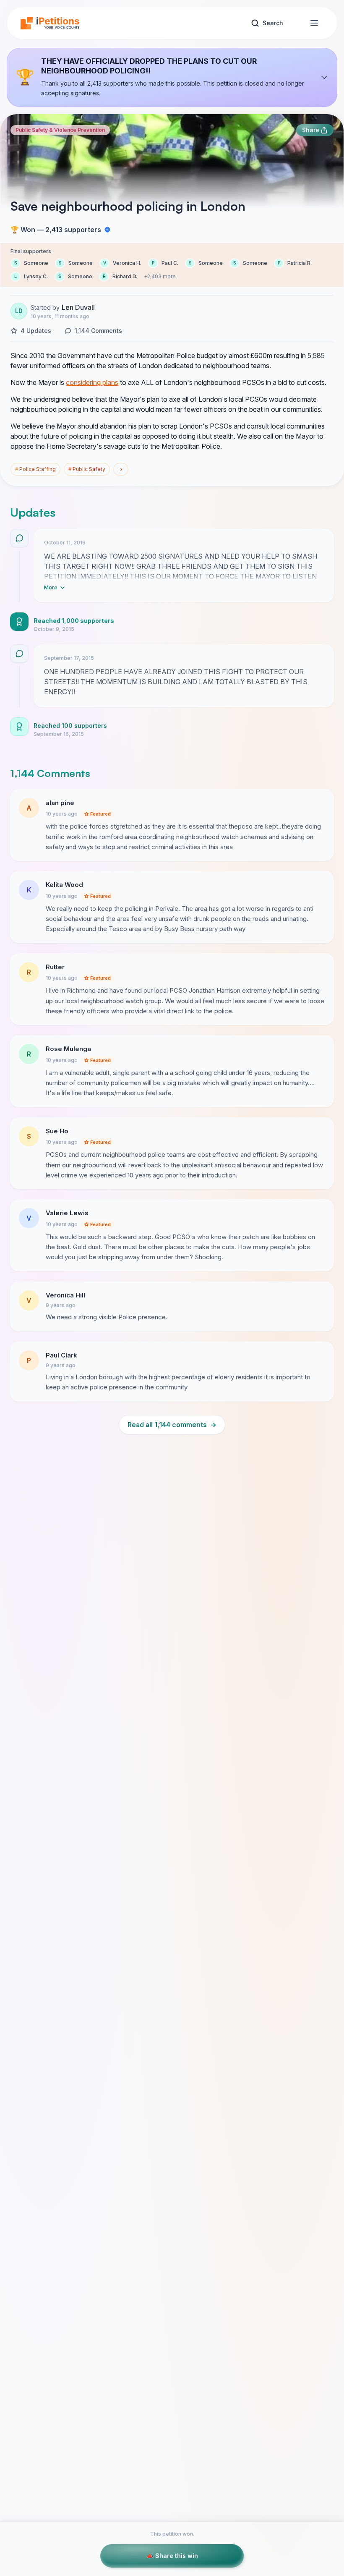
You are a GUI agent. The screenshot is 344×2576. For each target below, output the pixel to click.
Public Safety (87, 469)
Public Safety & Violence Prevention (60, 130)
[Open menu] (314, 23)
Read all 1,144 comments (172, 1425)
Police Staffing (35, 469)
